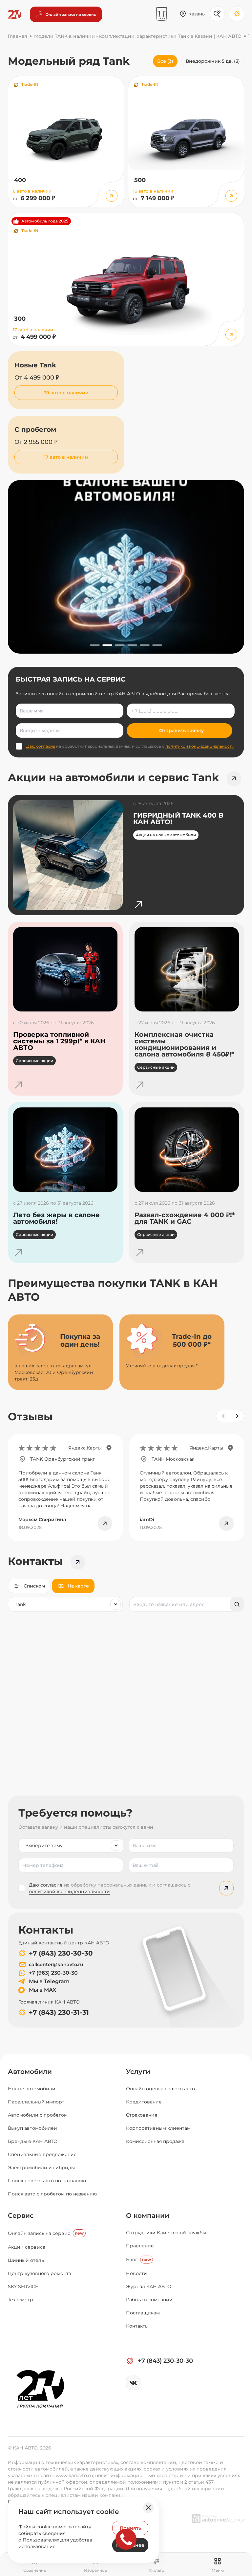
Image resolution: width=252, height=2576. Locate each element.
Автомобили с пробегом (38, 2115)
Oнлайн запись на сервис (46, 2233)
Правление (140, 2246)
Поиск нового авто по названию (47, 2181)
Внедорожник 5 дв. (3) (213, 61)
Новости (136, 2273)
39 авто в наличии (66, 393)
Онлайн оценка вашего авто (160, 2089)
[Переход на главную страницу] (15, 14)
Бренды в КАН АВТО (33, 2141)
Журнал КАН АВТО (149, 2286)
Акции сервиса (27, 2247)
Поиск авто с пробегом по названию (52, 2194)
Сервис (21, 2216)
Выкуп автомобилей (32, 2128)
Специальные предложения (42, 2154)
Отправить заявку (181, 731)
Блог (138, 2260)
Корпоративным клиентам (158, 2128)
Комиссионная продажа (155, 2141)
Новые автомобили (32, 2089)
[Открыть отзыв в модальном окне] (105, 1523)
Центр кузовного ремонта (40, 2273)
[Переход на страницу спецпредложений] (234, 778)
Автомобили (30, 2072)
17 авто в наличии (66, 457)
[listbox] (71, 1845)
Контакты (137, 2326)
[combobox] (65, 1604)
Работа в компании (149, 2300)
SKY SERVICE (23, 2286)
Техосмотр (21, 2300)
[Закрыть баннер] (148, 2508)
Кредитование (144, 2102)
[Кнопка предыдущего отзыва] (223, 1416)
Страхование (142, 2115)
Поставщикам (143, 2313)
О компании (148, 2216)
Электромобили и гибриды (41, 2168)
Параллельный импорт (36, 2102)
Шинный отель (26, 2260)
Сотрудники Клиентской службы (166, 2233)
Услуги (138, 2072)
